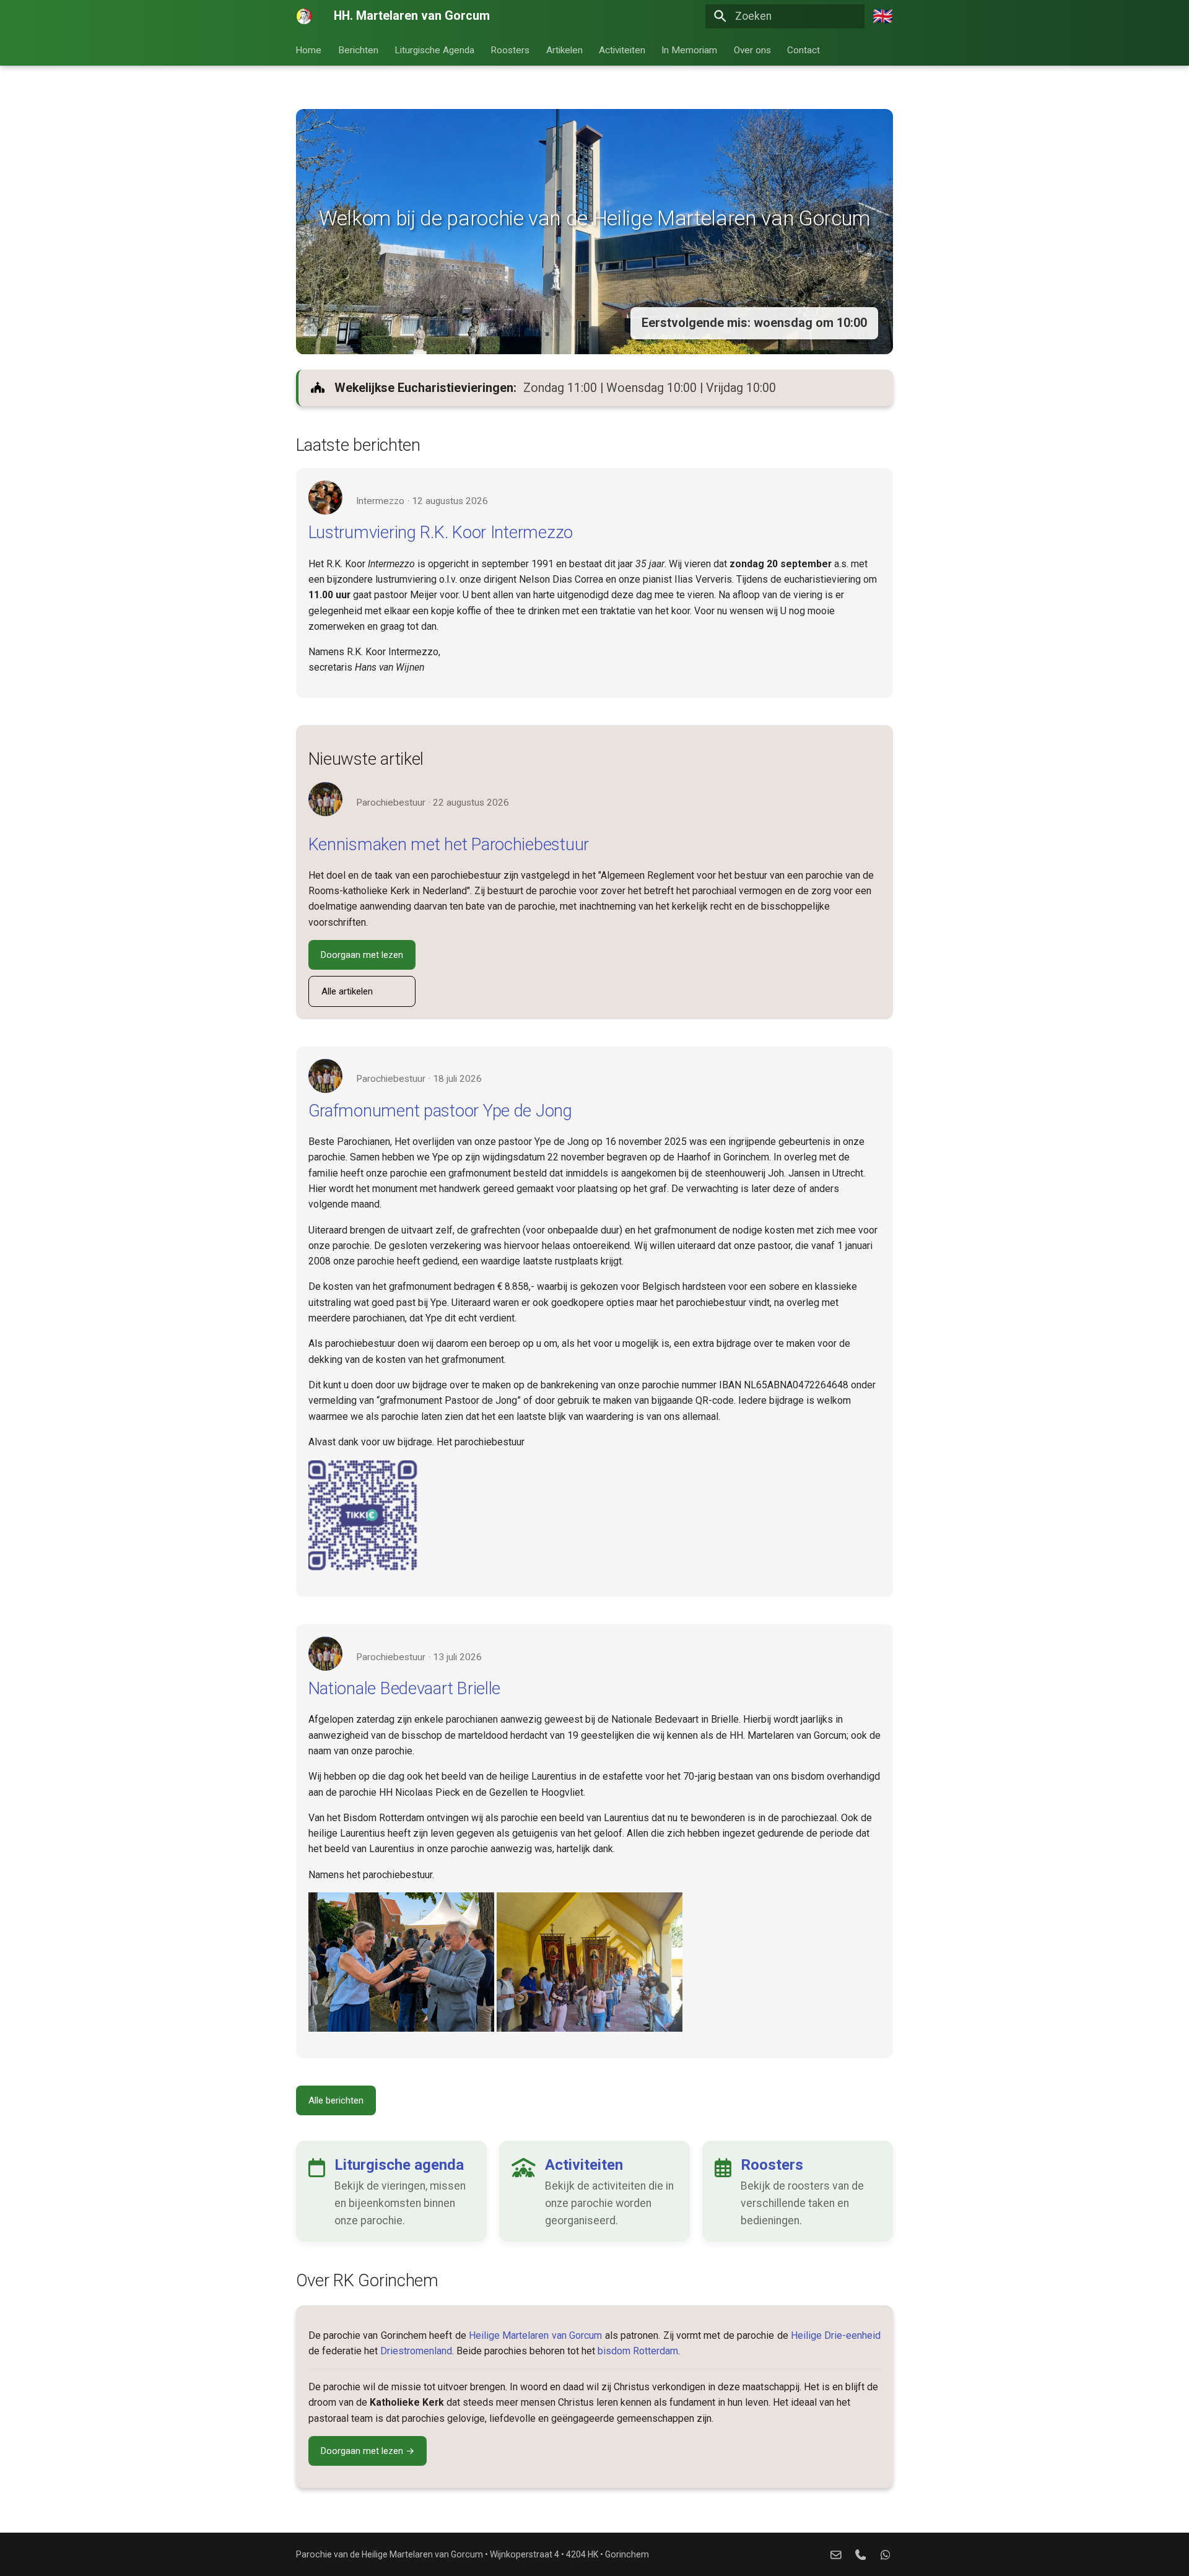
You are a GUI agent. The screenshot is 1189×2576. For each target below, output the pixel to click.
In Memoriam (690, 50)
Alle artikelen (347, 991)
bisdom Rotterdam (638, 2351)
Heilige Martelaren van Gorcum (535, 2335)
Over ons (752, 50)
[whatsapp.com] (885, 2554)
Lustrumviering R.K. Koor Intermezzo (441, 532)
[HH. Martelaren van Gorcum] (304, 16)
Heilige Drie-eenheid (836, 2335)
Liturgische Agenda (434, 50)
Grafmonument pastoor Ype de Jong (440, 1111)
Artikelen (564, 50)
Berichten (358, 50)
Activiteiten (622, 50)
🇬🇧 (883, 16)
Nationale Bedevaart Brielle (405, 1688)
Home (309, 50)
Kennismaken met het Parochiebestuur (449, 844)
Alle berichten (336, 2100)
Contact (804, 50)
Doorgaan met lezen (362, 955)
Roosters (511, 50)
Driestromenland (416, 2351)
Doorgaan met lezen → (368, 2451)
